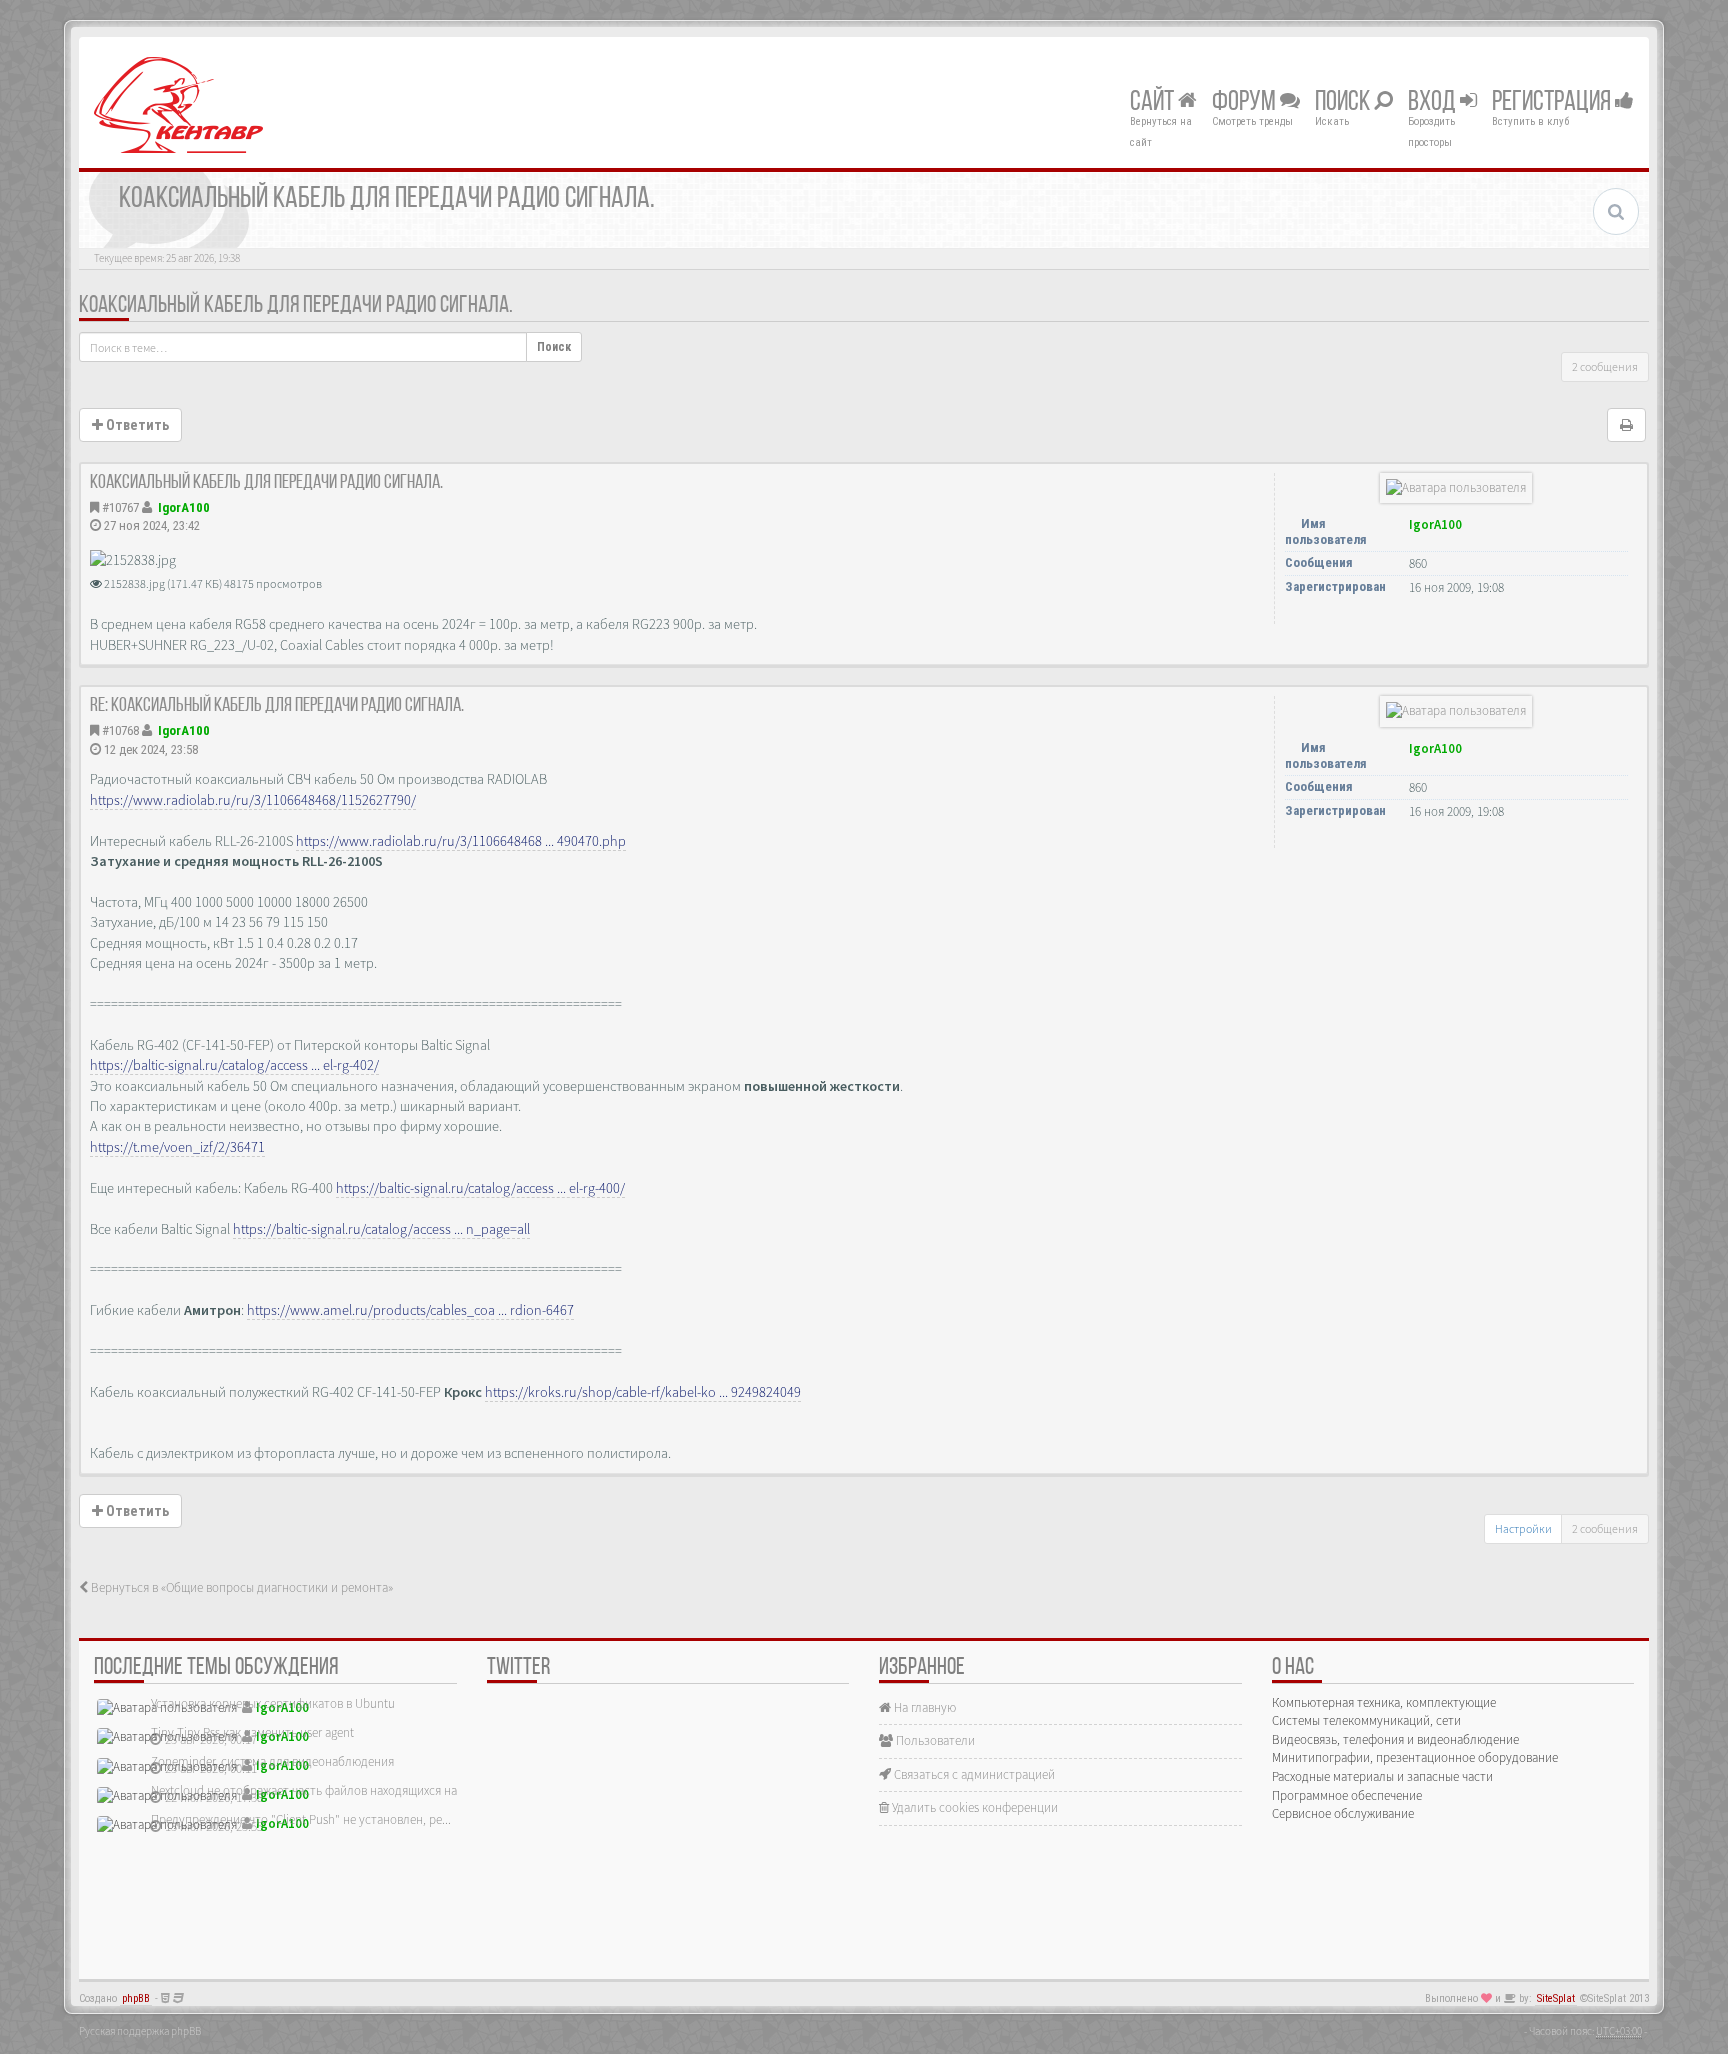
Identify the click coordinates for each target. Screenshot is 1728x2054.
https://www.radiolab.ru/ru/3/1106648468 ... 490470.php (461, 841)
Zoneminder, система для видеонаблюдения (272, 1761)
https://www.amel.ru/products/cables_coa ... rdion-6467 (410, 1310)
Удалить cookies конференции (973, 1807)
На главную (923, 1707)
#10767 (120, 507)
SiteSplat (1556, 1998)
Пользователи (934, 1740)
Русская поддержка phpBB (140, 2031)
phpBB (136, 1998)
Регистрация (1553, 103)
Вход (1434, 103)
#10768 (120, 730)
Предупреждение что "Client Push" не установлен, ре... (301, 1819)
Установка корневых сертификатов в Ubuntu (273, 1703)
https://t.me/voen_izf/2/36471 (177, 1147)
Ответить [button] (136, 425)
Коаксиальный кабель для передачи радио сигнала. (296, 306)
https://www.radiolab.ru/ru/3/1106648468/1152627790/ (253, 800)
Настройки (1523, 1528)
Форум (1246, 103)
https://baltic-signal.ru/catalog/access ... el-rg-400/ (480, 1188)
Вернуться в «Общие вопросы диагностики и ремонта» (240, 1587)
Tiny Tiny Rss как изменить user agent (252, 1732)
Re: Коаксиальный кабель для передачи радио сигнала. (277, 706)
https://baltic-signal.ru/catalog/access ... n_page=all (381, 1229)
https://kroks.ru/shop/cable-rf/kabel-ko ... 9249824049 (643, 1392)
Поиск (1344, 103)
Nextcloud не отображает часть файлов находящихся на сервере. (329, 1790)
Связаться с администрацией (973, 1774)
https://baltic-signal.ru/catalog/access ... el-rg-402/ (234, 1065)
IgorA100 (184, 507)
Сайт (1154, 103)
